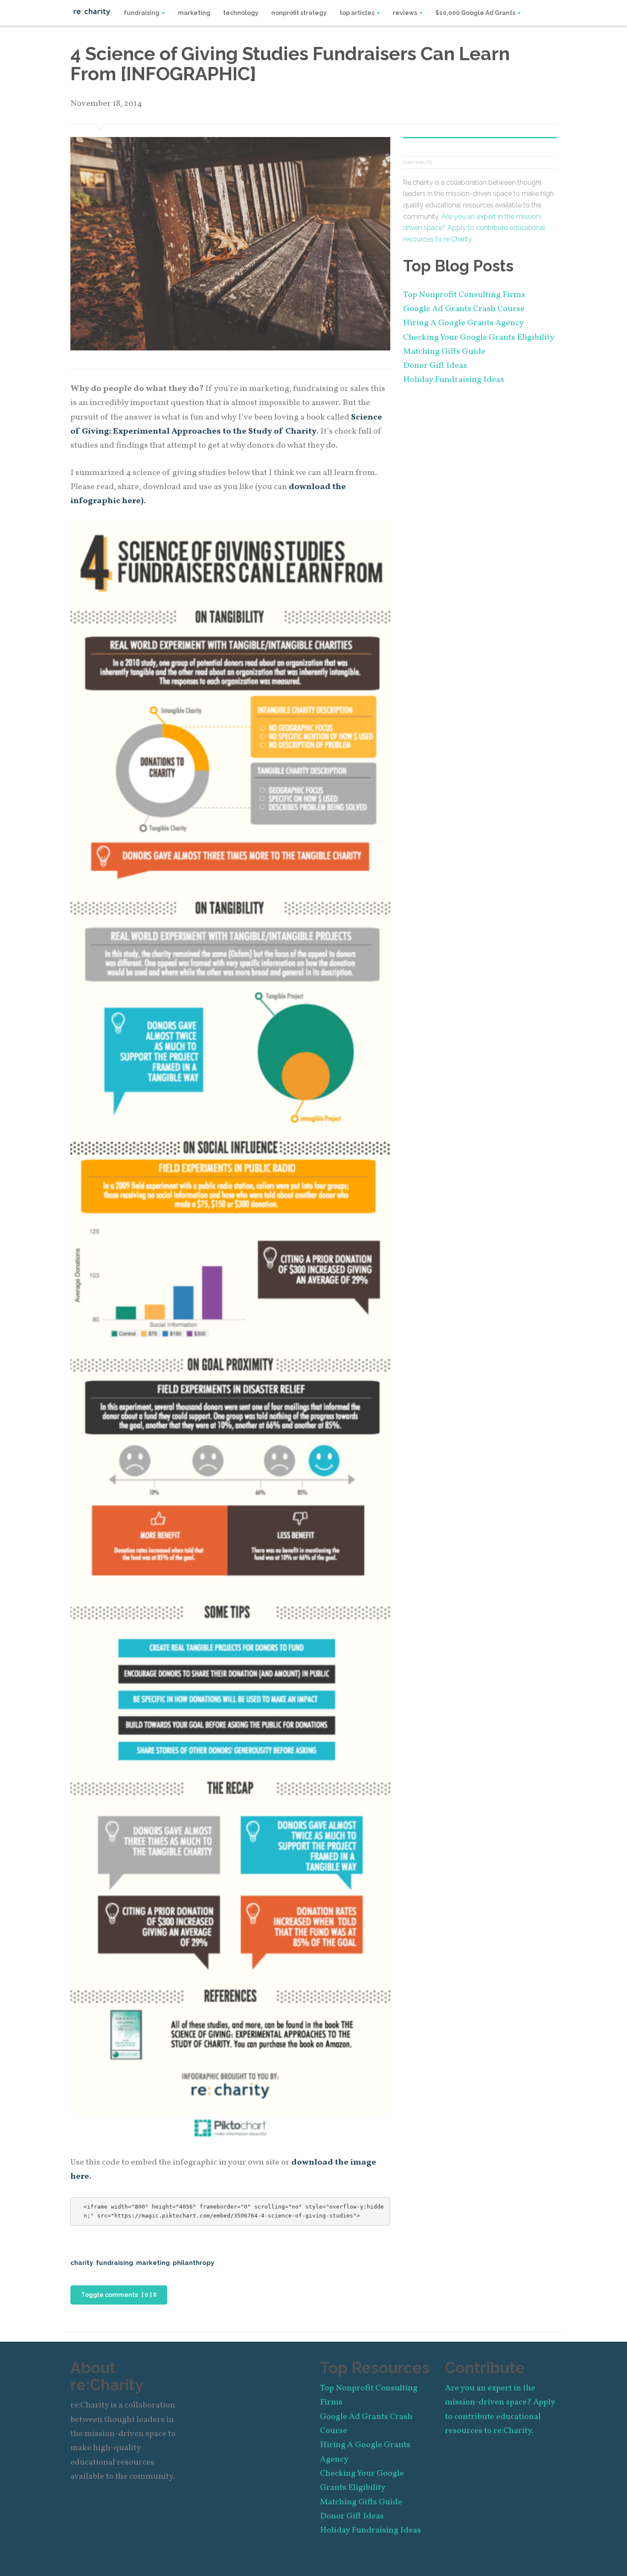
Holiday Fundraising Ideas (454, 380)
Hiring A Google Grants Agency (463, 323)
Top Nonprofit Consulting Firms (464, 295)
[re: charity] (92, 11)
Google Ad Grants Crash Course (464, 309)
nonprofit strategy (299, 13)
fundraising (142, 13)
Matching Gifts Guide (444, 352)
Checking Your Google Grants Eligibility (479, 338)
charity (82, 2263)
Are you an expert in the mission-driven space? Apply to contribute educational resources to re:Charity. (474, 228)
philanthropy (193, 2263)
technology (241, 13)
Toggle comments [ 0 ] (117, 2295)
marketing (194, 13)
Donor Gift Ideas (435, 366)
